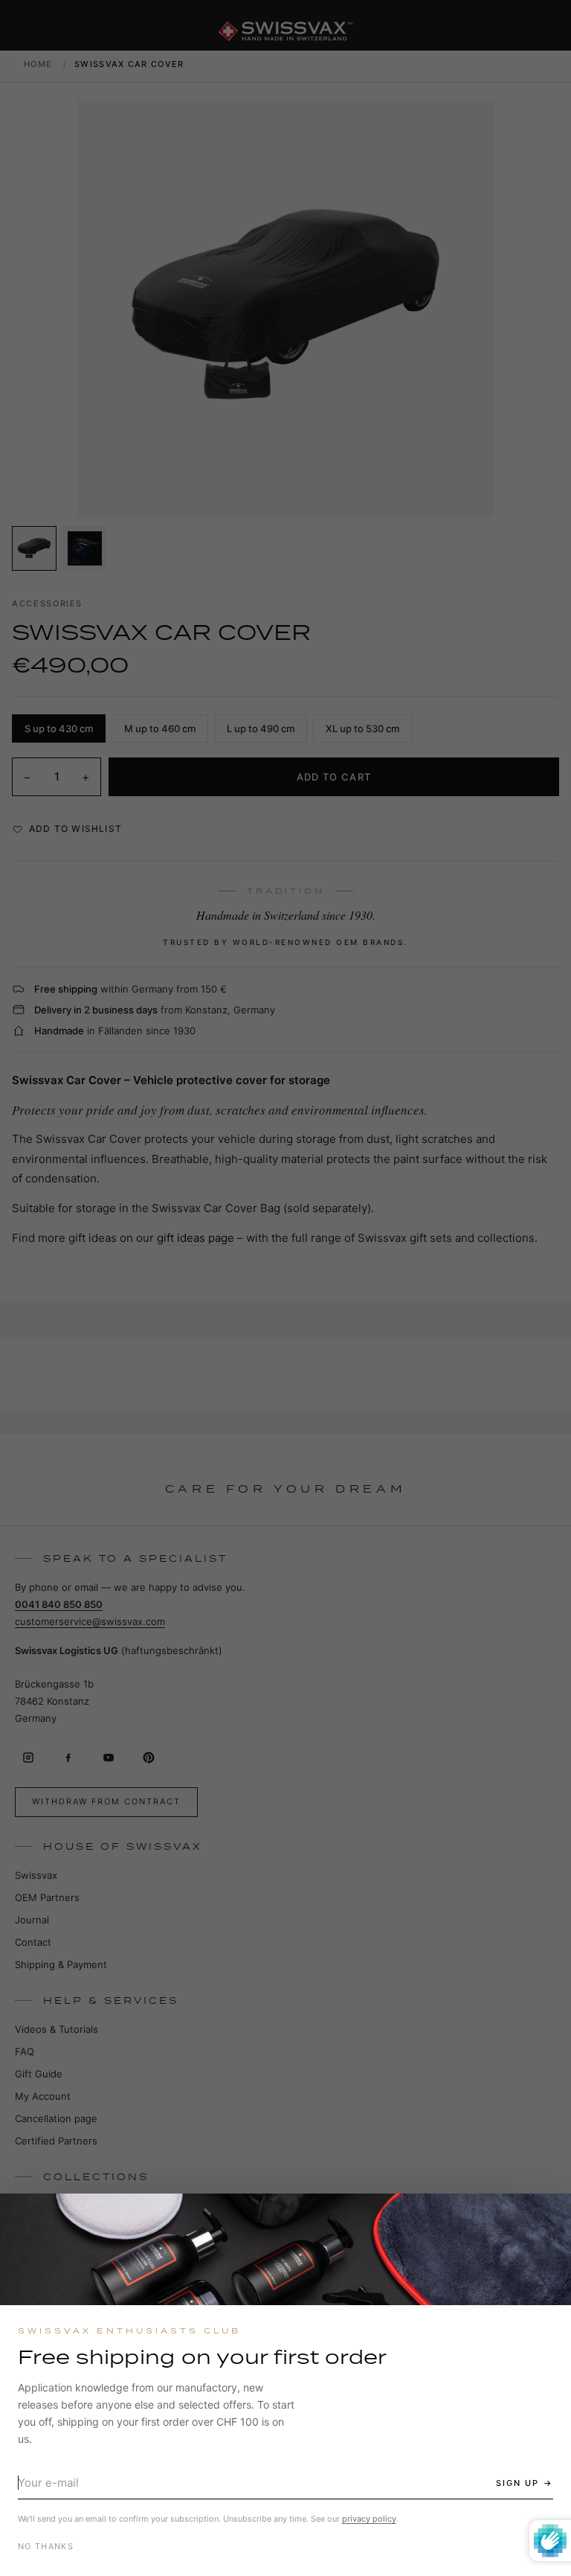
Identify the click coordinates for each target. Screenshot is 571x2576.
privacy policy (369, 2519)
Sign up (517, 2483)
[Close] (546, 2218)
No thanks (46, 2546)
